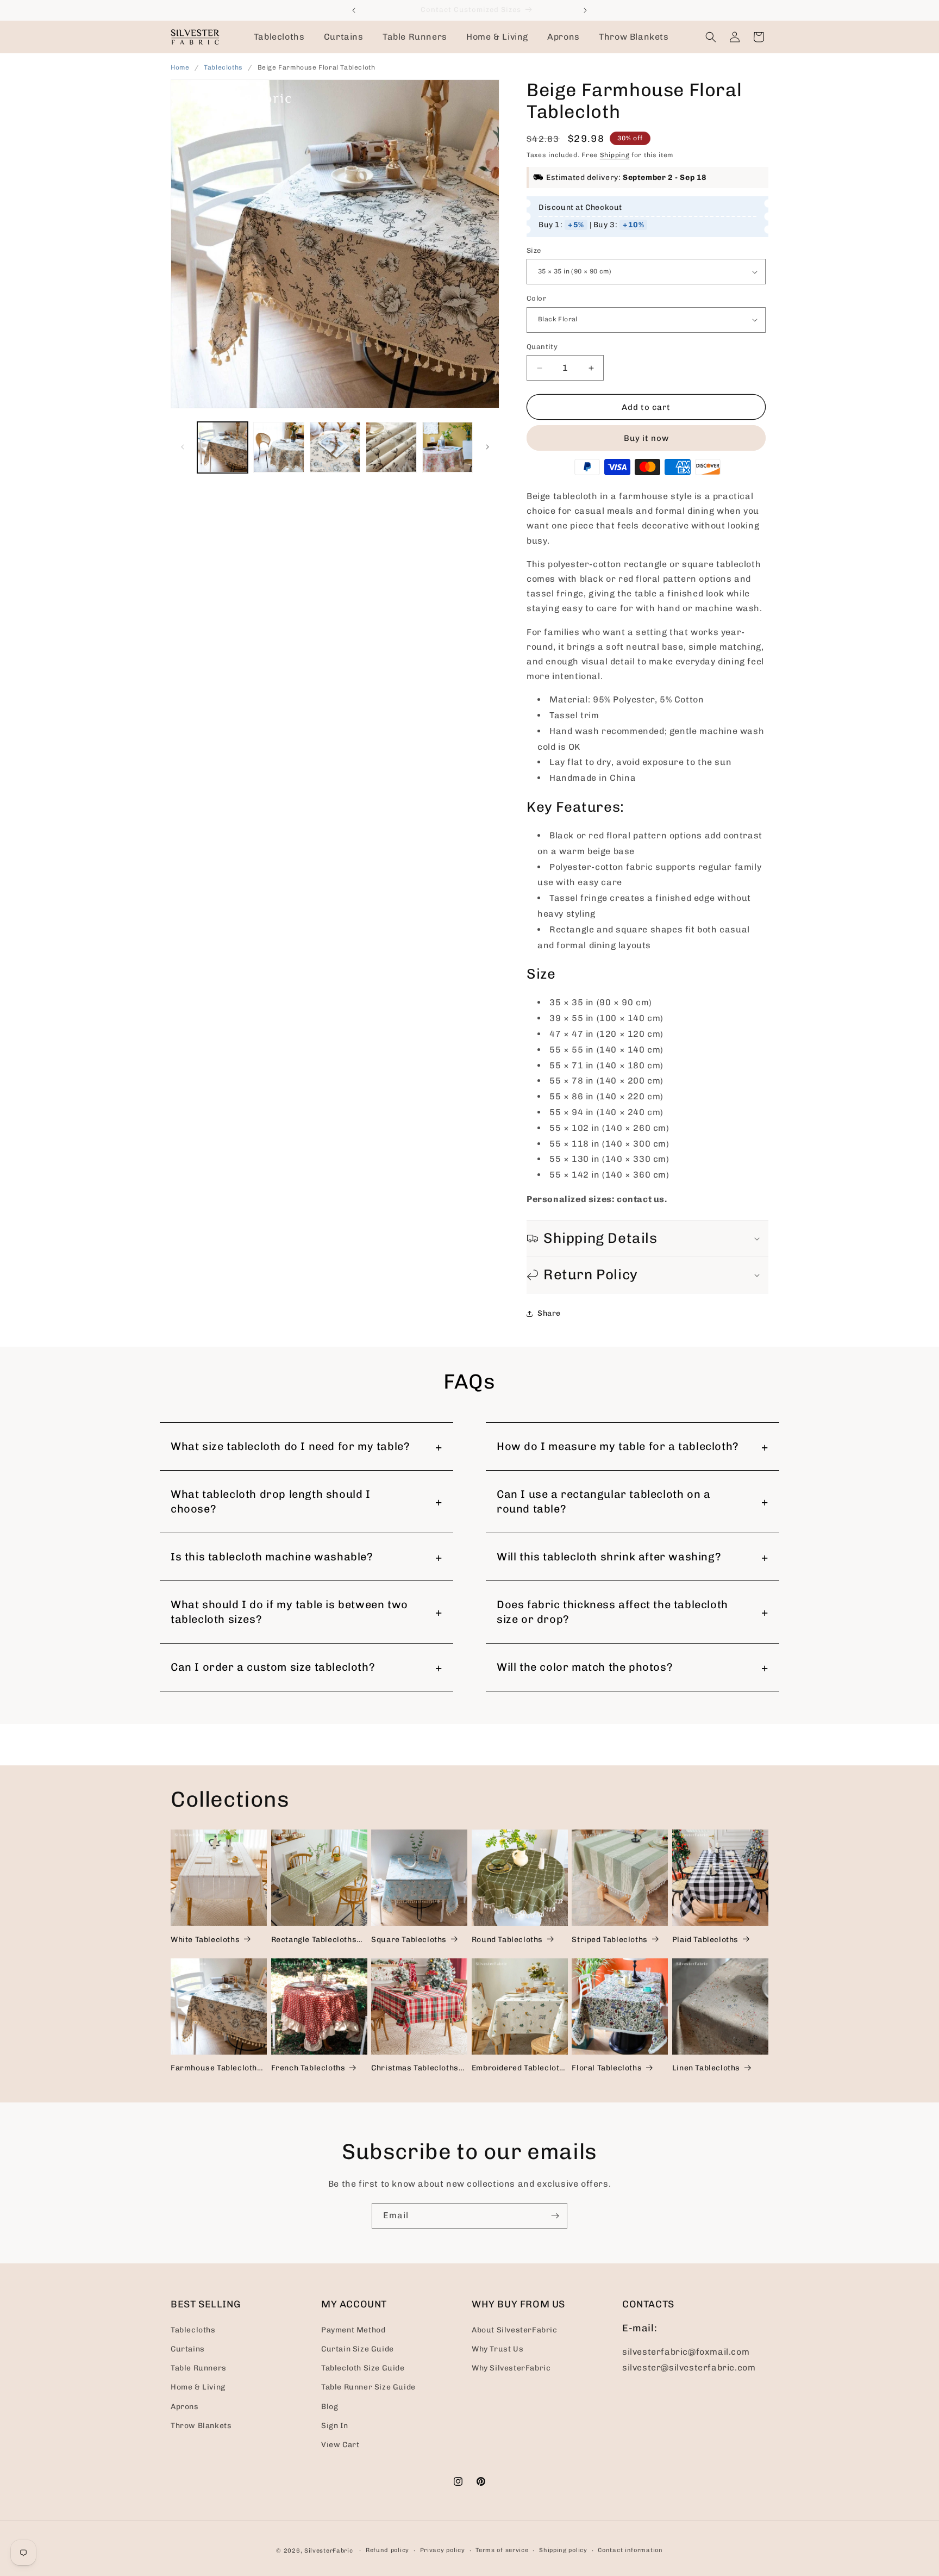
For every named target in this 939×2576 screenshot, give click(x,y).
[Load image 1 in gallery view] (223, 447)
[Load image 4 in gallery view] (391, 447)
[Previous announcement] (354, 10)
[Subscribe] (555, 2216)
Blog (330, 2406)
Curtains (188, 2348)
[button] (279, 37)
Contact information (630, 2550)
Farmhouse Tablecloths (216, 2068)
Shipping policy (563, 2550)
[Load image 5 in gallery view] (447, 447)
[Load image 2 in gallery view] (278, 447)
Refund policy (387, 2550)
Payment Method (353, 2329)
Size (534, 250)
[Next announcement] (585, 10)
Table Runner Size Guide (368, 2387)
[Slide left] (183, 447)
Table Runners (199, 2367)
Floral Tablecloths (607, 2068)
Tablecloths (224, 67)
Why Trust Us (497, 2348)
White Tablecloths (205, 1940)
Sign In (334, 2425)
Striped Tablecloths (609, 1940)
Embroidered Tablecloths (520, 2068)
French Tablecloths (308, 2068)
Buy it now (646, 438)
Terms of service (502, 2550)
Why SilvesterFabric (511, 2367)
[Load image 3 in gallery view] (335, 447)
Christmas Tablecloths (415, 2068)
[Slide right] (487, 447)
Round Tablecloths (507, 1940)
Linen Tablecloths (706, 2068)
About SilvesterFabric (515, 2329)
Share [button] (549, 1313)
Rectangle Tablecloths (314, 1940)
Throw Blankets (201, 2425)
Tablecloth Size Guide (363, 2367)
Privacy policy (443, 2550)
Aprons (185, 2406)
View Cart (340, 2444)
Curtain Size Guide (358, 2348)
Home (180, 67)
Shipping (615, 155)
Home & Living (198, 2387)
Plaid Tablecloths (705, 1940)
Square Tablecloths (409, 1940)
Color (536, 298)
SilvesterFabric (329, 2551)
